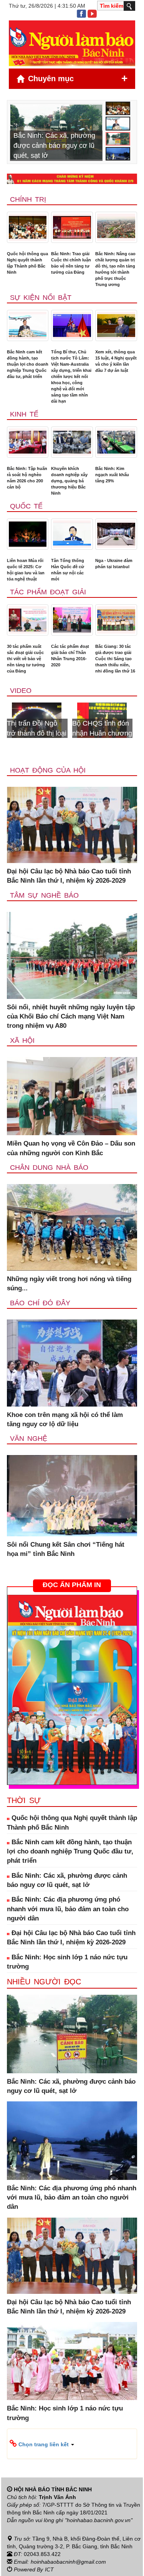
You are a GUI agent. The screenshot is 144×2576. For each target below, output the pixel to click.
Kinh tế (24, 414)
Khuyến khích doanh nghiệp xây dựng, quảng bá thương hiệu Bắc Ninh (69, 481)
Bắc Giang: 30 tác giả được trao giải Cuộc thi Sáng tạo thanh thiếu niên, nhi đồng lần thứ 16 (115, 659)
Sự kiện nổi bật (41, 298)
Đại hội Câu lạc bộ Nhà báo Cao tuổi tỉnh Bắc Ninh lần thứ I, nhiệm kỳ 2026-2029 (69, 876)
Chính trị (28, 199)
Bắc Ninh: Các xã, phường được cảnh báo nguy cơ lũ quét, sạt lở (67, 1880)
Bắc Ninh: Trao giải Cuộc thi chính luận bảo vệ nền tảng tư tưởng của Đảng (71, 263)
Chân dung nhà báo (49, 1168)
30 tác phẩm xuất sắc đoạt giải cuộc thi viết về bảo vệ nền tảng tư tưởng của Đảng (26, 659)
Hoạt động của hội (48, 770)
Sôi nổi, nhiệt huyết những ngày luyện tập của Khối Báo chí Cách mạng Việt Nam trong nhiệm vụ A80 (71, 1017)
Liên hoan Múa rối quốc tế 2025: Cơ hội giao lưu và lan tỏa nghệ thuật (26, 570)
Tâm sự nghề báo (44, 895)
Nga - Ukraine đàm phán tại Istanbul (114, 564)
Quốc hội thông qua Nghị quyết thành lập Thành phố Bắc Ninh (27, 263)
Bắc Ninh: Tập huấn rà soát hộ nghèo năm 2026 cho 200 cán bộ (27, 478)
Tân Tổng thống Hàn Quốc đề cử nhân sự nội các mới (68, 570)
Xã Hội (22, 1040)
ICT (49, 2569)
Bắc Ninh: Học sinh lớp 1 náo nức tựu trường (67, 1962)
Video (21, 691)
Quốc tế (26, 506)
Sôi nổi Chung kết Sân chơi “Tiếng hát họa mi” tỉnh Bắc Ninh (66, 1549)
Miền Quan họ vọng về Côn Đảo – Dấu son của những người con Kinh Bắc (71, 1148)
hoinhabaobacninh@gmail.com (68, 2562)
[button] (72, 2444)
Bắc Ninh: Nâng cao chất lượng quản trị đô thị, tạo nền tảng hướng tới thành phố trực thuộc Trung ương (115, 269)
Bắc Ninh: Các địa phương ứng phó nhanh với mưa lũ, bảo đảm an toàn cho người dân (68, 1909)
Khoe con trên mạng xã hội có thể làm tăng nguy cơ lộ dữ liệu (65, 1419)
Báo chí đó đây (40, 1303)
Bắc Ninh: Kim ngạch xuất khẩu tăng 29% (112, 475)
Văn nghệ (29, 1439)
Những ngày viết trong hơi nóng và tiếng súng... (69, 1284)
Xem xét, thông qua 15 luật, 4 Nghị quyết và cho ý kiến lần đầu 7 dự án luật (116, 361)
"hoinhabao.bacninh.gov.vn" (99, 2520)
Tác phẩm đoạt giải (48, 592)
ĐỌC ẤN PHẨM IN (72, 1585)
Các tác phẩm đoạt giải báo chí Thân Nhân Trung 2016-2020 (70, 656)
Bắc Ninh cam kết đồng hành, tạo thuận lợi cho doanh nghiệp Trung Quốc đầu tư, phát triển (28, 364)
